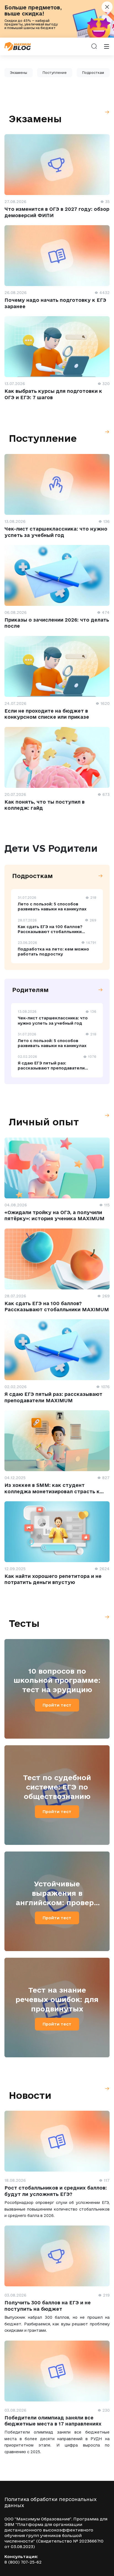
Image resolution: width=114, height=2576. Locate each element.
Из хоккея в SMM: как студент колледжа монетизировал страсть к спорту (52, 1491)
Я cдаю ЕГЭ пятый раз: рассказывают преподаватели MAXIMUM (51, 1068)
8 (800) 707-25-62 (23, 2562)
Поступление (55, 73)
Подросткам (93, 73)
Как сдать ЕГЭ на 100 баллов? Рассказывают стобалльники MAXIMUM (50, 932)
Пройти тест (57, 1705)
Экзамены (19, 73)
